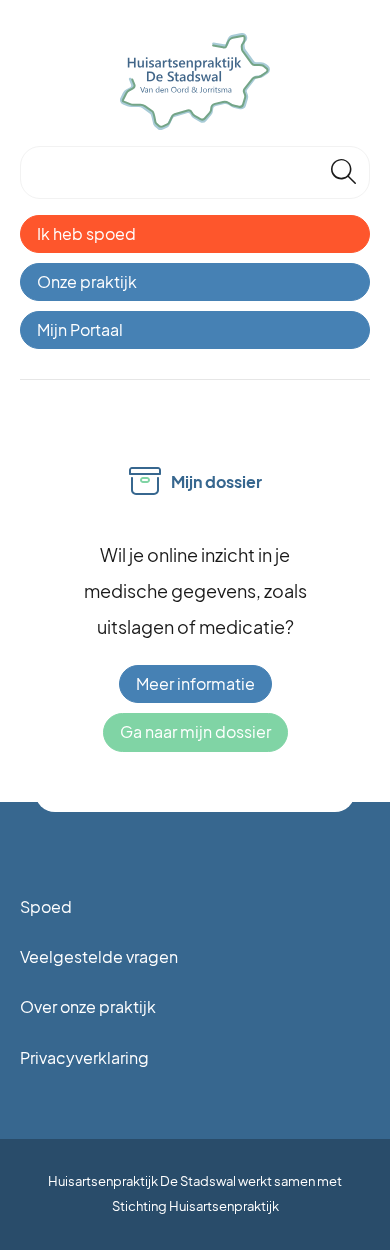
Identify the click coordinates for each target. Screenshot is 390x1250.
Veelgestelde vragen (99, 956)
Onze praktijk (87, 281)
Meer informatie (195, 683)
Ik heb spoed (86, 233)
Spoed (46, 906)
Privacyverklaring (84, 1057)
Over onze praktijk (88, 1006)
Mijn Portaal (80, 329)
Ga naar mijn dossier (195, 731)
